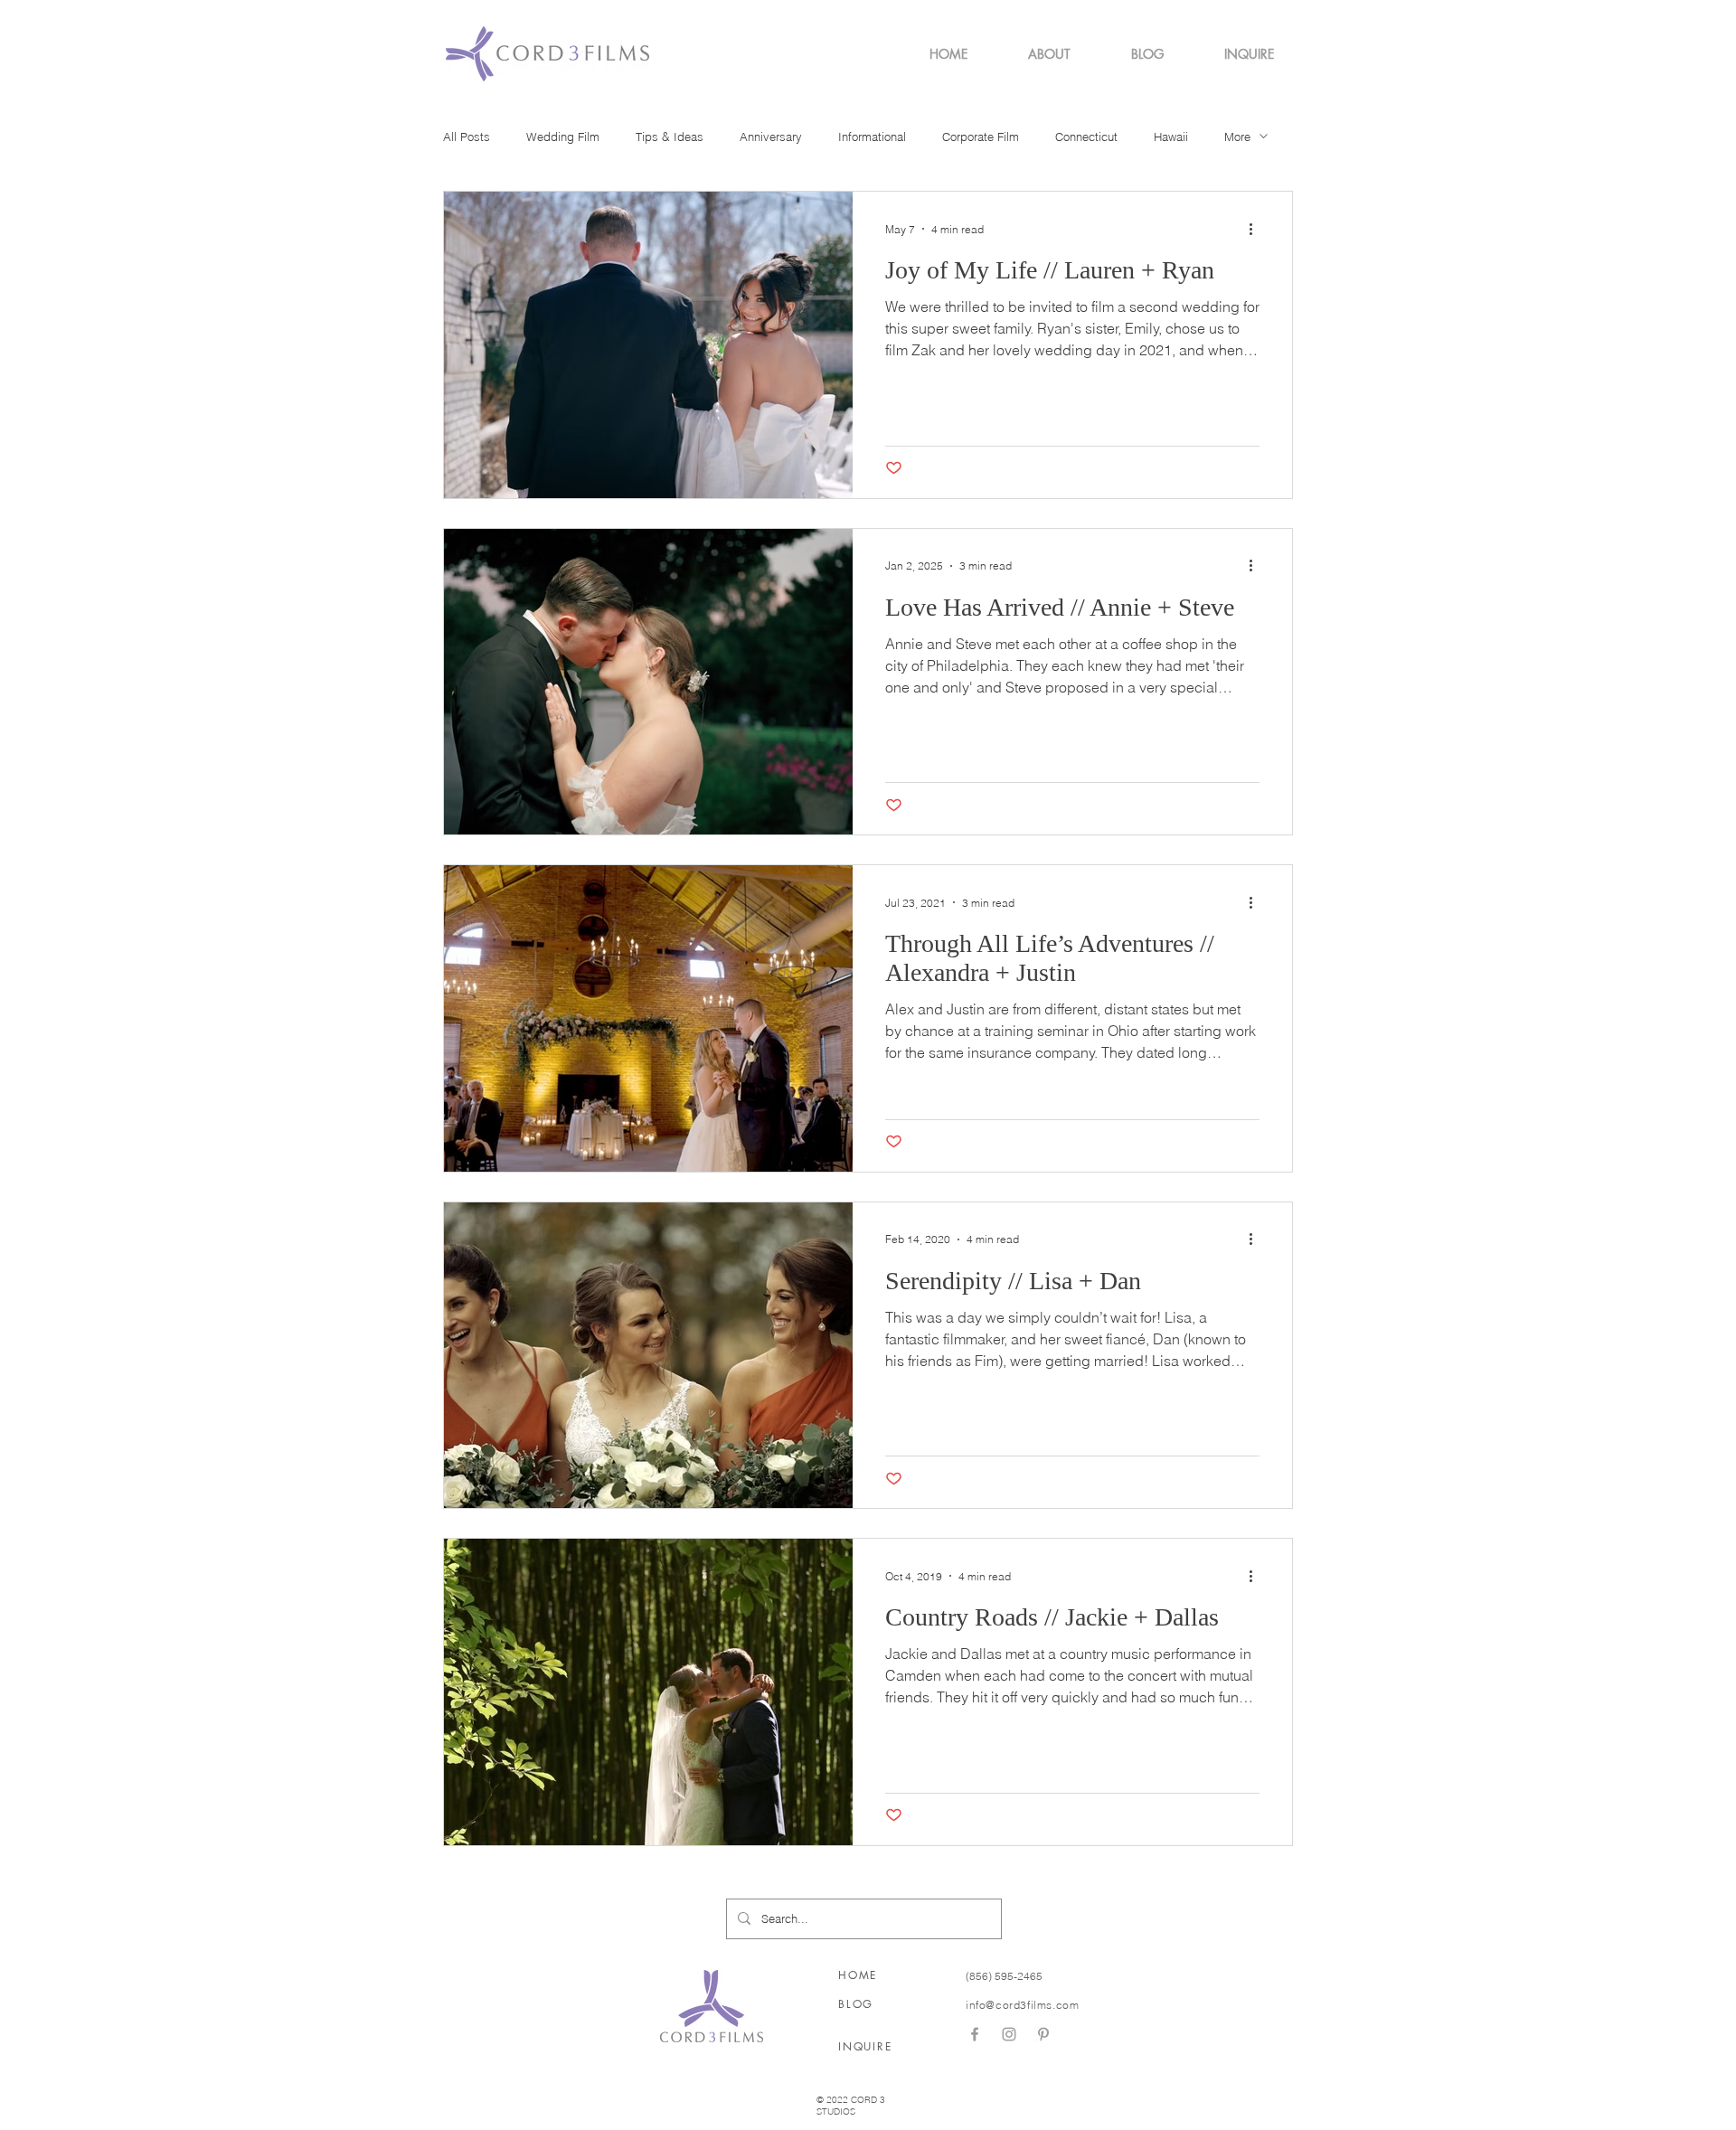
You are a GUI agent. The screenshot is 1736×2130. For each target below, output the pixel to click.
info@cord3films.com (1022, 2005)
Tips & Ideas (670, 137)
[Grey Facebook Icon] (975, 2034)
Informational (872, 137)
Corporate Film (981, 137)
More (1237, 137)
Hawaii (1171, 137)
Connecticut (1086, 137)
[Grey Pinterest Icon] (1043, 2034)
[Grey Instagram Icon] (1009, 2034)
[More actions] (1257, 229)
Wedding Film (563, 137)
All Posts (467, 137)
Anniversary (771, 137)
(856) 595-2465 (1004, 1976)
